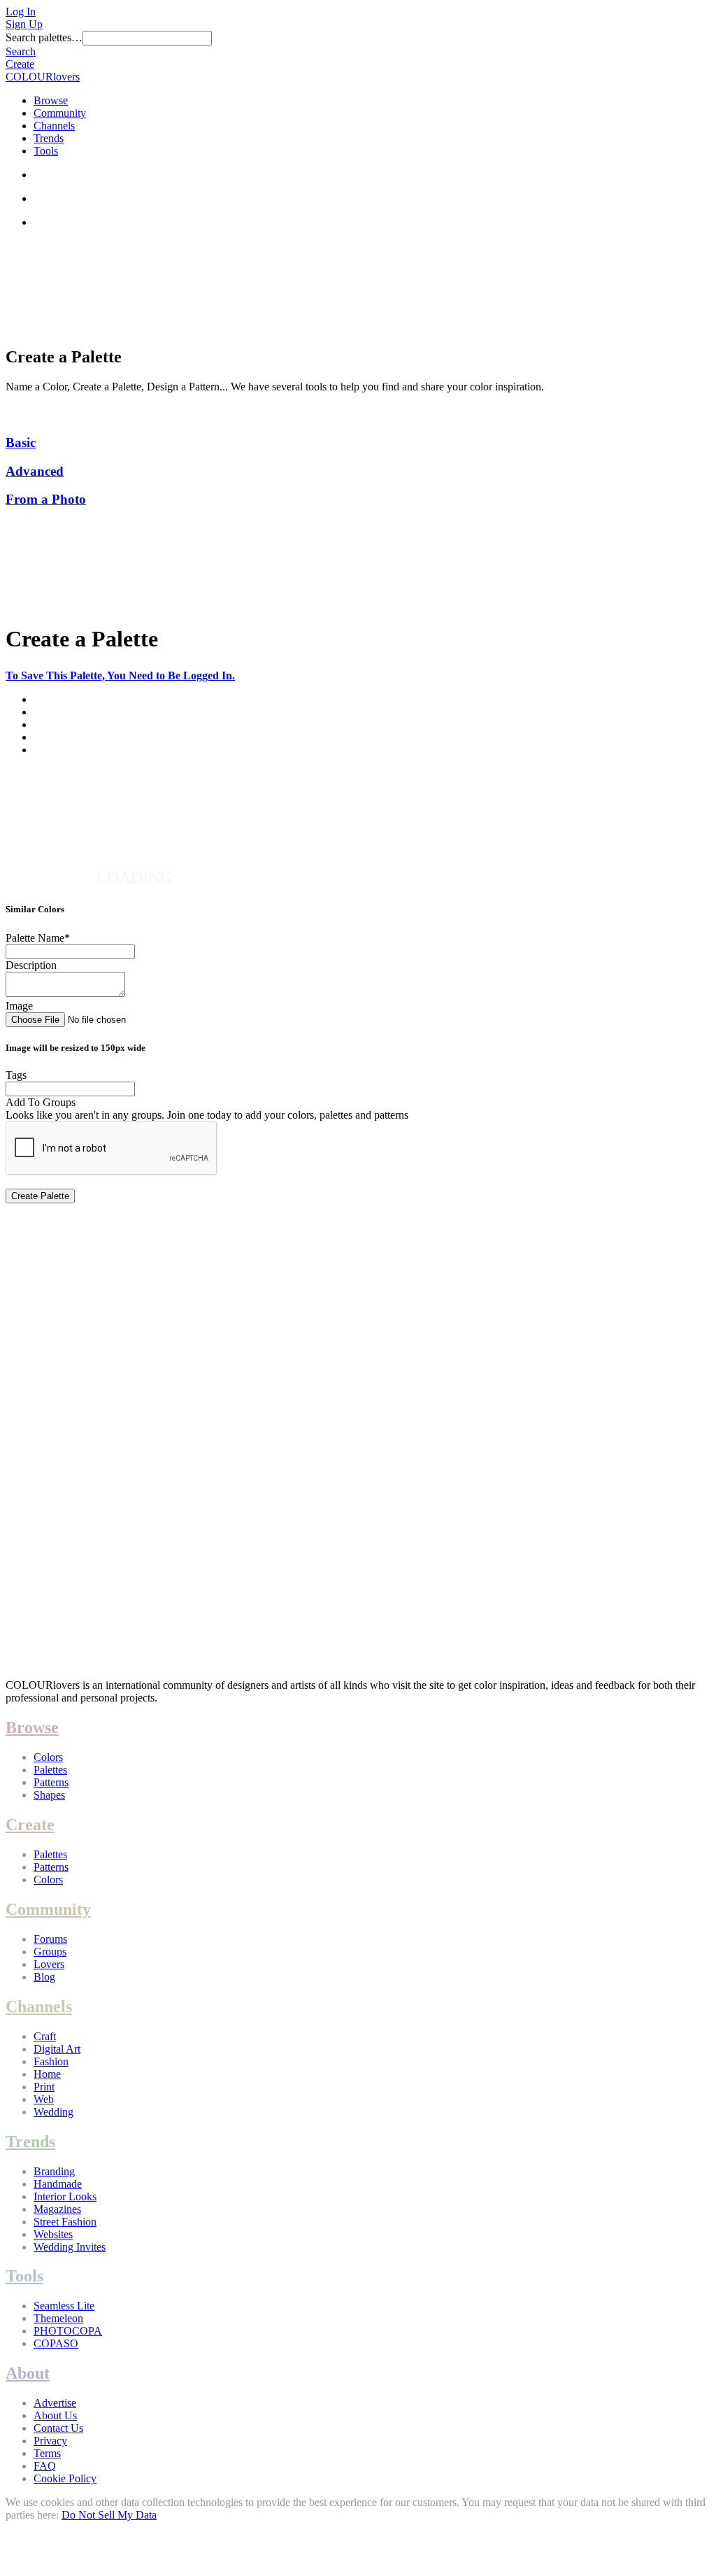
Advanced (35, 471)
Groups (50, 1952)
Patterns (51, 1782)
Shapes (49, 1795)
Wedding (53, 2112)
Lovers (49, 1964)
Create (20, 64)
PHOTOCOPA (68, 2331)
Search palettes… (44, 37)
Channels (54, 126)
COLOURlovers (43, 77)
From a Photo (46, 499)
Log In (21, 12)
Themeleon (58, 2318)
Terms (47, 2453)
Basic (21, 443)
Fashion (51, 2061)
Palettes (50, 1770)
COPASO (56, 2343)
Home (47, 2074)
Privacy (50, 2441)
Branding (54, 2171)
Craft (45, 2036)
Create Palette (40, 1196)
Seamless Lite (64, 2306)
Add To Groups (41, 1102)
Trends (49, 138)
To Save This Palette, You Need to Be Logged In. (120, 675)
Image (19, 1006)
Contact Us (58, 2428)
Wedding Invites (70, 2247)
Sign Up (24, 24)
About (28, 2373)
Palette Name (38, 938)
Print (44, 2087)
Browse (51, 100)
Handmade (58, 2184)
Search (21, 51)
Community (60, 113)
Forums (50, 1939)
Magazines (57, 2209)
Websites (53, 2234)
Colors (48, 1757)
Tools (46, 151)
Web (44, 2099)
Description (31, 965)
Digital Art (57, 2049)
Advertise (55, 2403)
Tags (16, 1075)
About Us (55, 2415)
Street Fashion (65, 2222)
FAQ (45, 2466)
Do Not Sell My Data (109, 2515)
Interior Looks (65, 2196)
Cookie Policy (65, 2478)
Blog (44, 1977)
